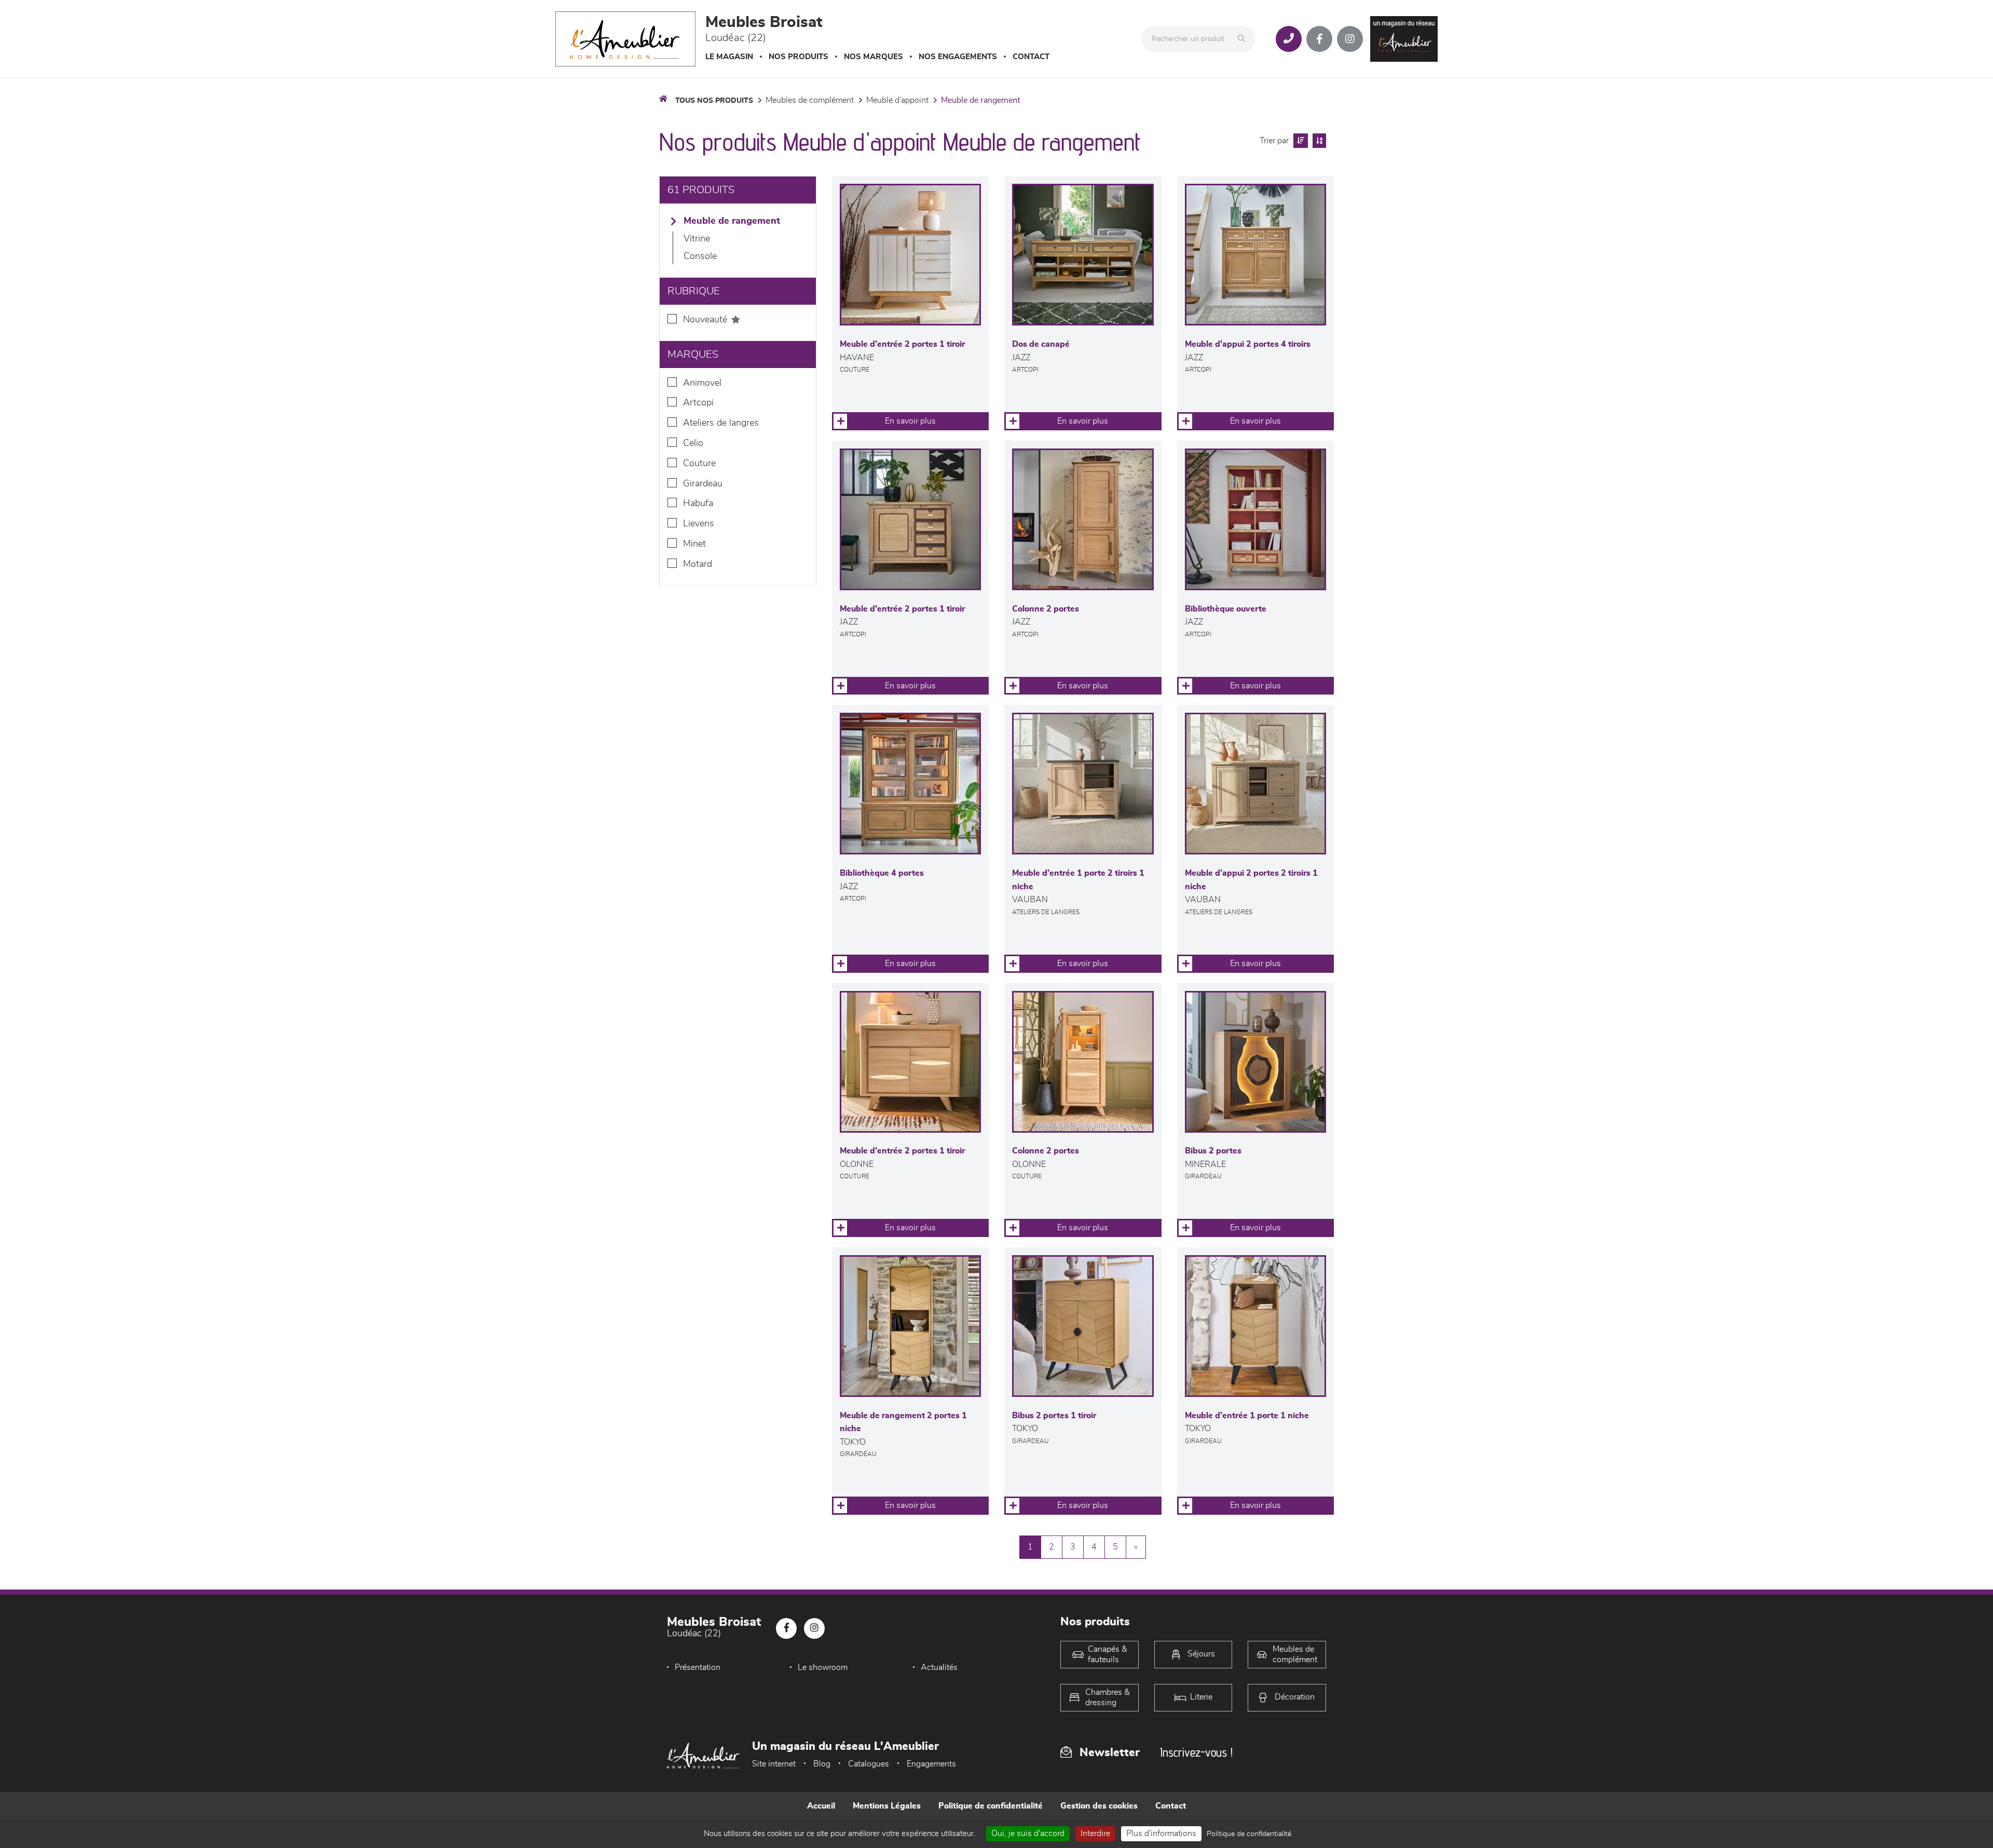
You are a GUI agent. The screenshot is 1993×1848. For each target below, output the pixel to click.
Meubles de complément (810, 100)
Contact (1031, 57)
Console (700, 256)
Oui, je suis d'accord (1028, 1833)
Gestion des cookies (1099, 1806)
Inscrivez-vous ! (1196, 1752)
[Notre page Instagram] (1350, 39)
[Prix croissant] (1299, 141)
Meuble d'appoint (897, 100)
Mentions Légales (887, 1806)
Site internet (774, 1764)
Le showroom (823, 1667)
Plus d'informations (1161, 1833)
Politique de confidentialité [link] (1249, 1834)
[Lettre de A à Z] (1318, 141)
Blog (822, 1764)
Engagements (931, 1764)
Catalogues (869, 1764)
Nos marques (873, 57)
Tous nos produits (714, 101)
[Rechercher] (1244, 39)
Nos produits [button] (798, 57)
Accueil (821, 1806)
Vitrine (697, 239)
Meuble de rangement (980, 100)
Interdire (1095, 1833)
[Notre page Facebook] (1319, 39)
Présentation (698, 1667)
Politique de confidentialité (991, 1806)
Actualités (939, 1667)
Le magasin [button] (729, 57)
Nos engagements (958, 57)
